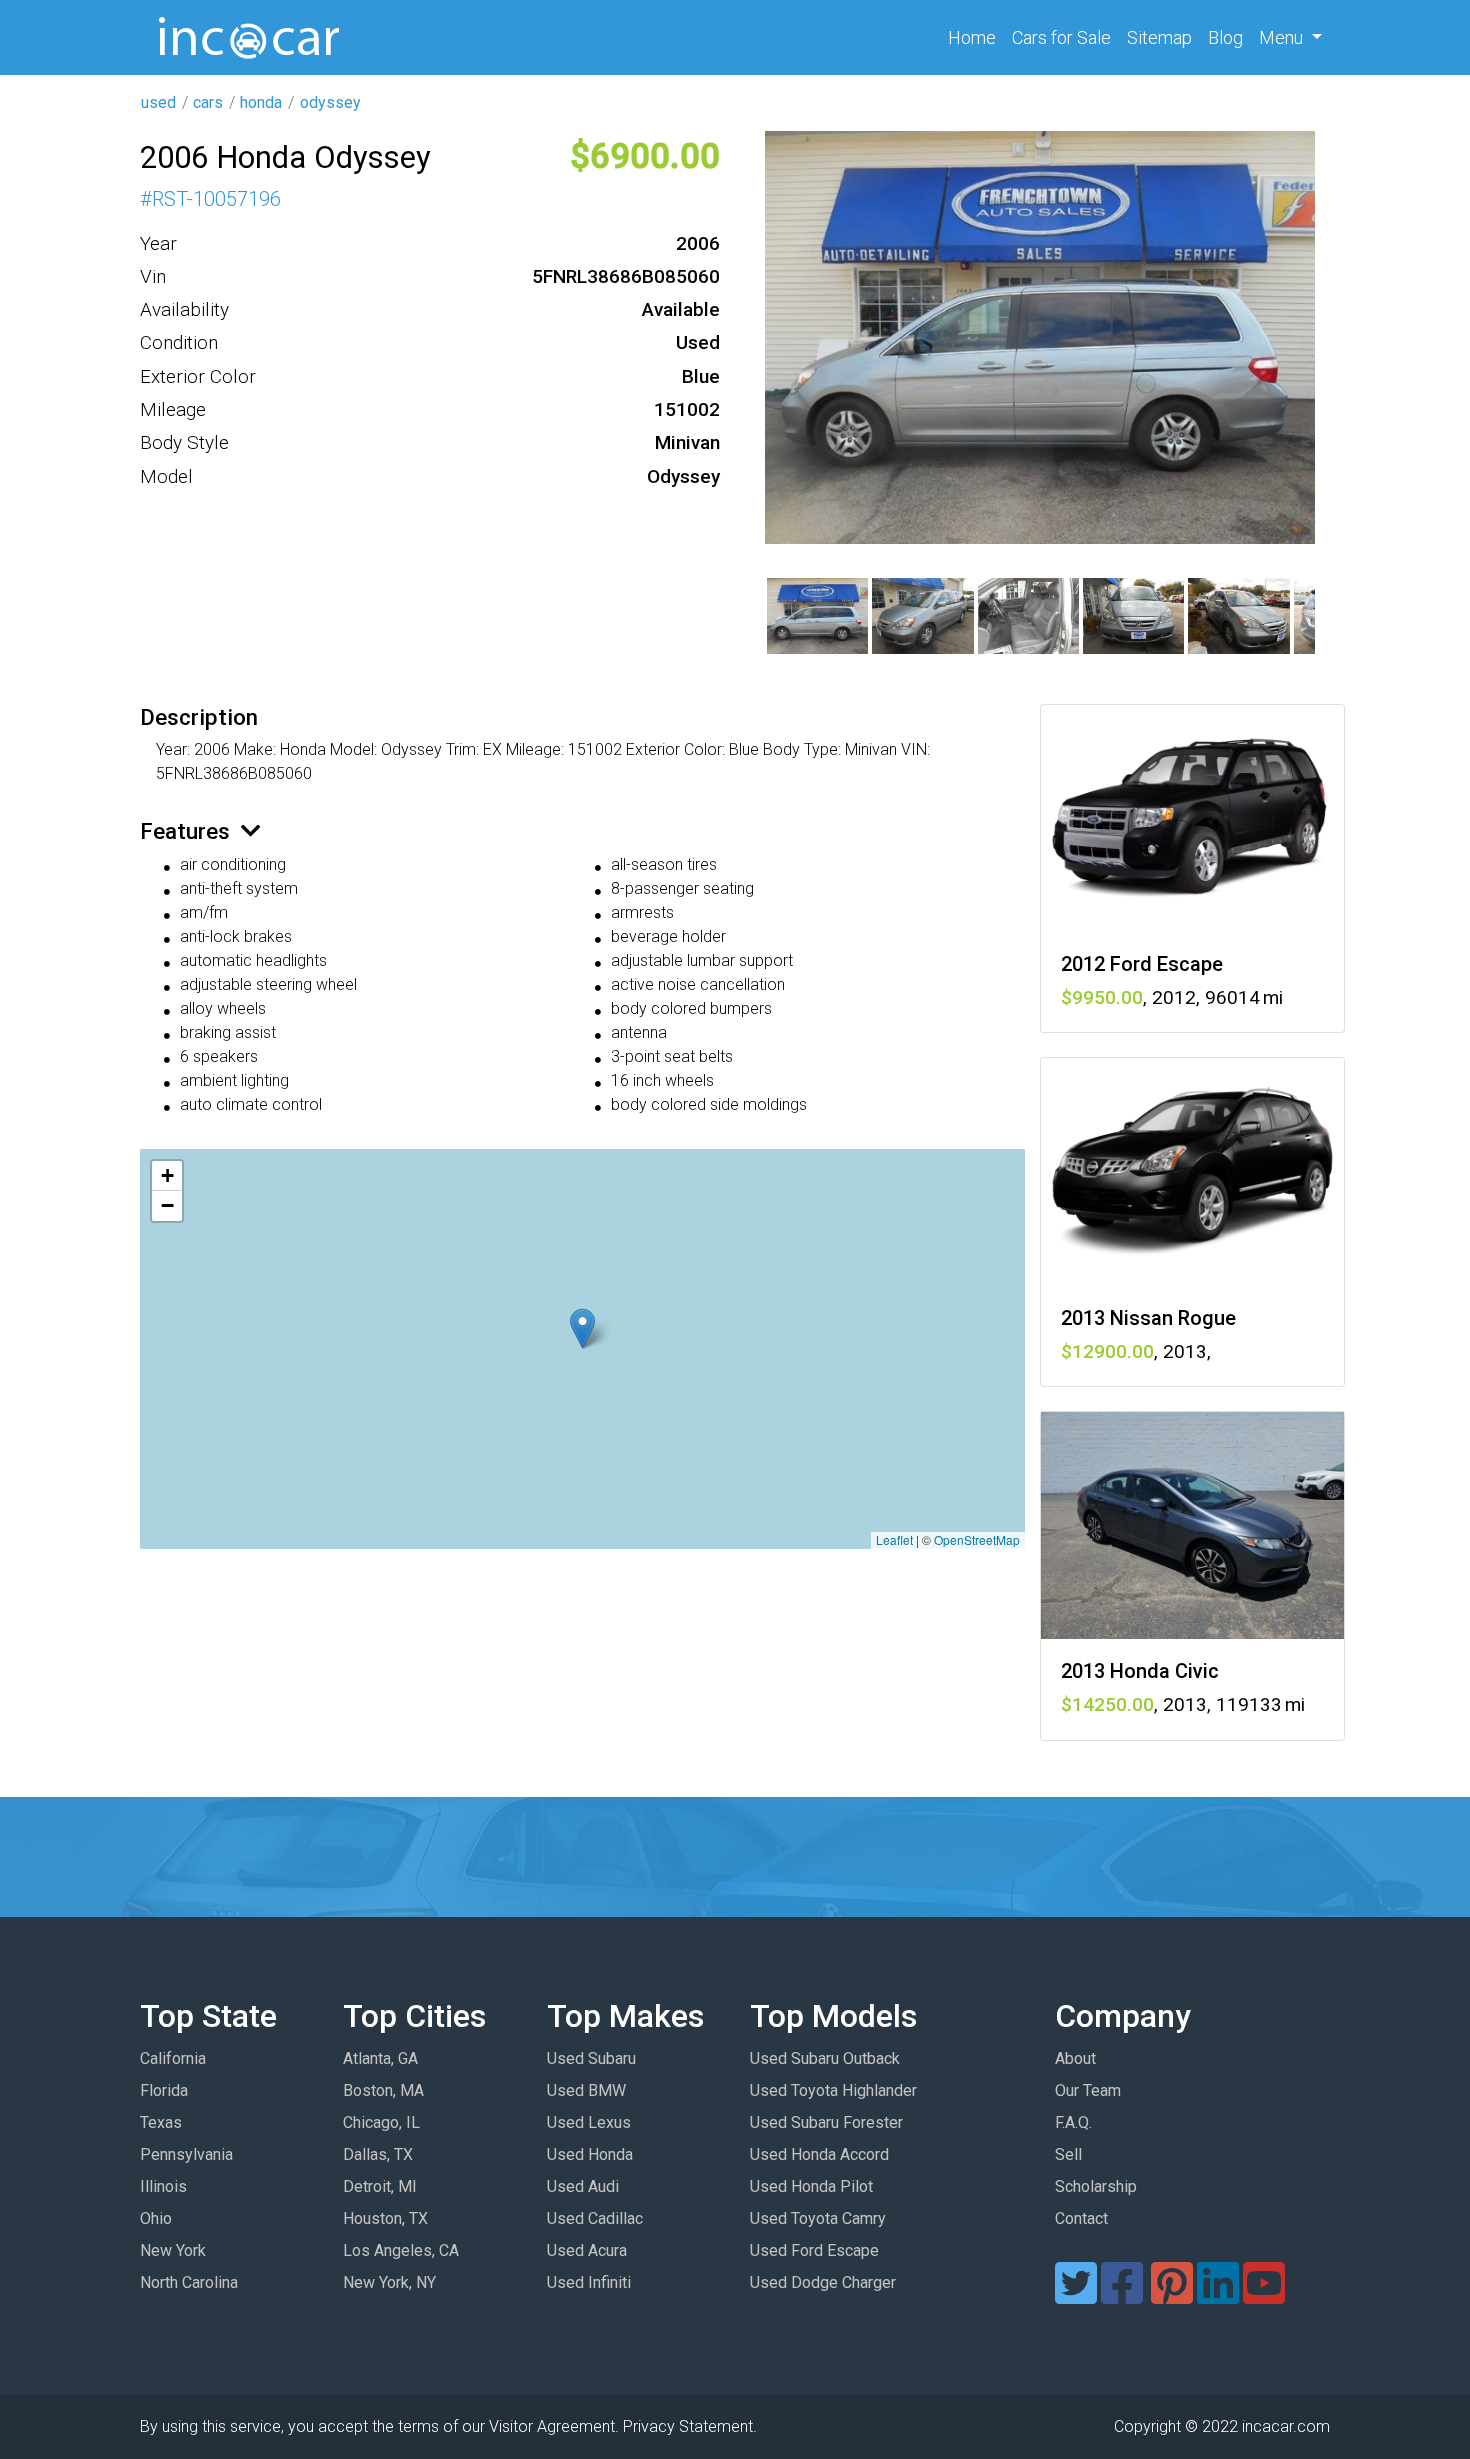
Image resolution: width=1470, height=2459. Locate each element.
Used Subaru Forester (826, 2122)
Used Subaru (591, 2058)
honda (261, 102)
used (158, 102)
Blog (1225, 37)
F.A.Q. (1073, 2122)
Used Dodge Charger (823, 2282)
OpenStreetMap (977, 1539)
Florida (164, 2090)
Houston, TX (385, 2218)
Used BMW (586, 2090)
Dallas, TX (378, 2154)
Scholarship (1096, 2186)
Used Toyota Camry (818, 2218)
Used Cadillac (595, 2218)
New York (173, 2250)
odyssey (330, 102)
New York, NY (389, 2282)
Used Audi (583, 2186)
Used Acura (587, 2250)
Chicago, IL (381, 2122)
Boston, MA (383, 2090)
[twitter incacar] (1076, 2295)
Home (976, 37)
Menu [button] (1283, 37)
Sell (1068, 2154)
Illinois (163, 2186)
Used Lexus (589, 2122)
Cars (1061, 37)
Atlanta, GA (380, 2058)
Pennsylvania (186, 2154)
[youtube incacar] (1264, 2295)
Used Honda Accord (819, 2154)
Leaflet (894, 1539)
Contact (1081, 2218)
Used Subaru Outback (825, 2058)
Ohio (156, 2218)
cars (208, 102)
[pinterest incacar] (1172, 2295)
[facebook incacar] (1122, 2295)
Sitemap (1159, 37)
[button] (582, 1328)
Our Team (1088, 2090)
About (1075, 2058)
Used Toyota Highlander (833, 2090)
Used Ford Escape (814, 2250)
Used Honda (590, 2154)
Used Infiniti (589, 2282)
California (173, 2058)
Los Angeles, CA (401, 2250)
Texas (161, 2122)
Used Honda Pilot (811, 2186)
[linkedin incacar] (1218, 2295)
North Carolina (189, 2282)
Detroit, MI (380, 2186)
